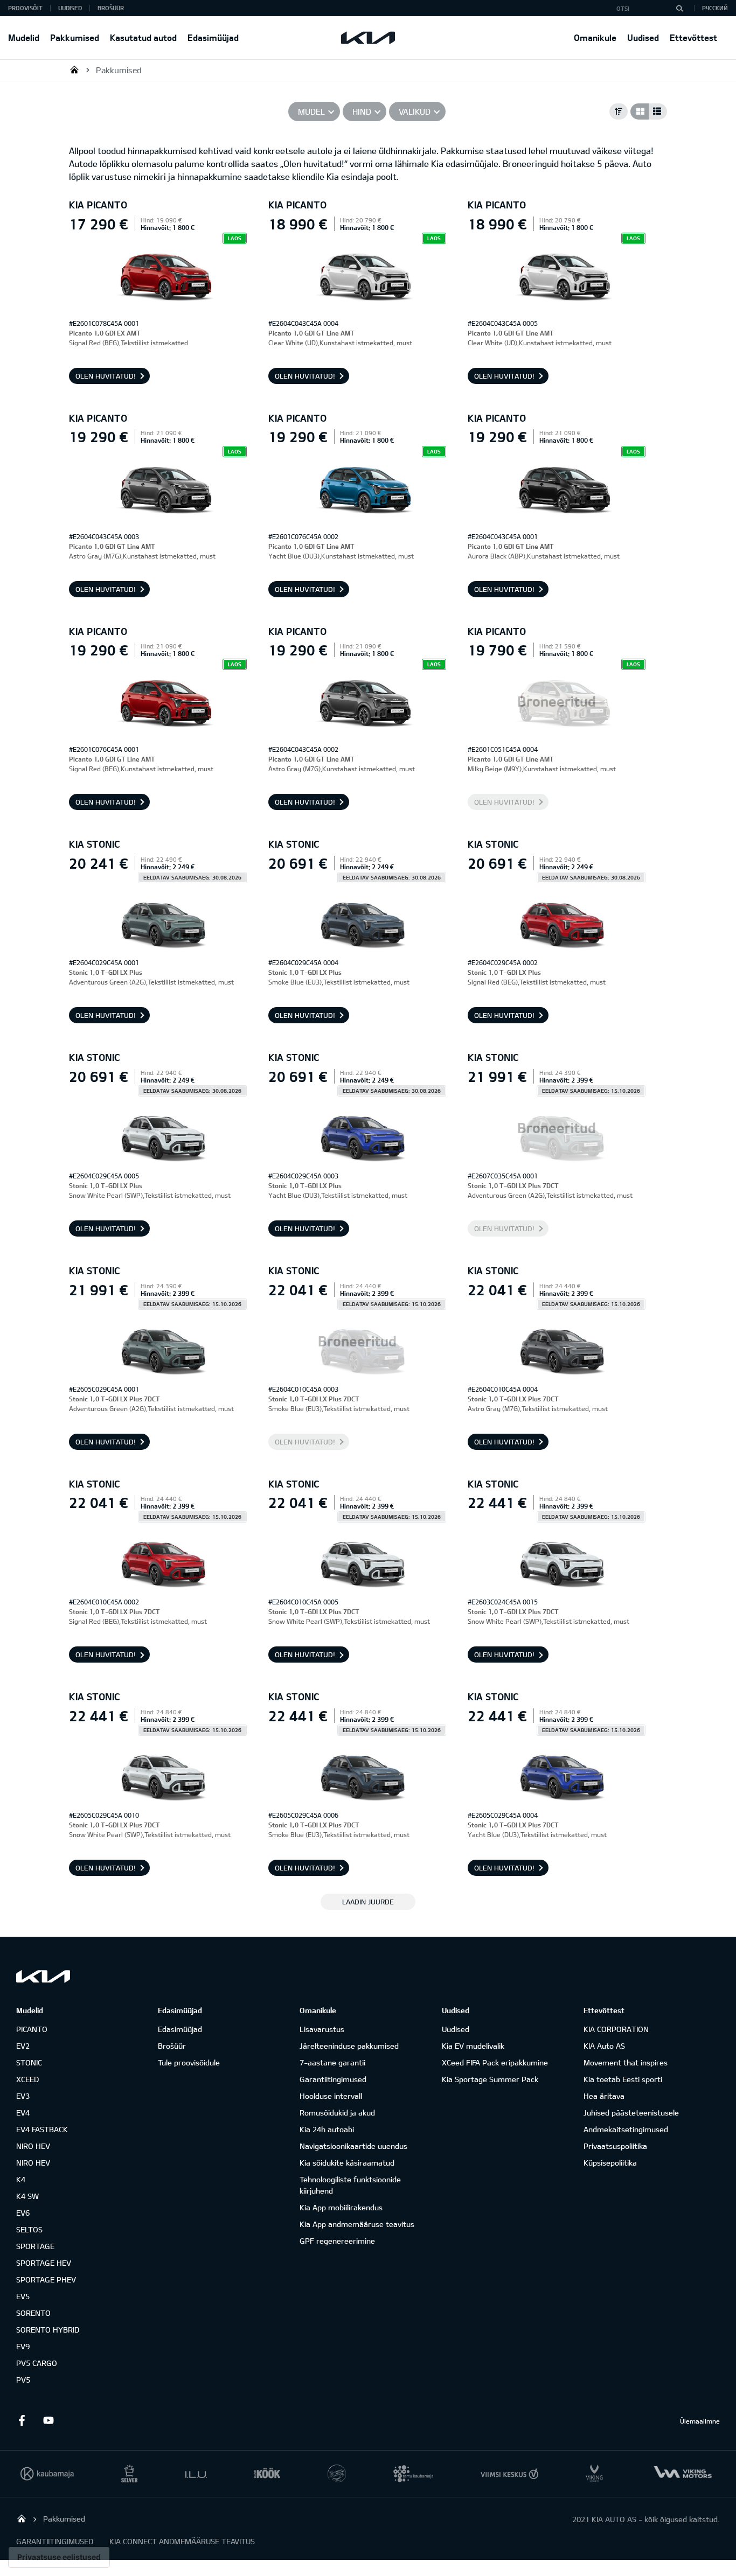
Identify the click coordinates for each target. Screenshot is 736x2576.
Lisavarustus (322, 2029)
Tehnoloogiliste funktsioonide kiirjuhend (350, 2185)
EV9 (23, 2346)
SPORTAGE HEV (44, 2263)
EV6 (23, 2213)
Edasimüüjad (213, 37)
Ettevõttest (693, 37)
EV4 (23, 2113)
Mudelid (24, 37)
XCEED (27, 2079)
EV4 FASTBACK (42, 2129)
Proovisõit (25, 8)
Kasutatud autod (143, 37)
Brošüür (111, 8)
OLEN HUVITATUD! (106, 376)
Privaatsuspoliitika (615, 2146)
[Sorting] (619, 111)
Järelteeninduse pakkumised (349, 2046)
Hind (362, 111)
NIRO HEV (33, 2146)
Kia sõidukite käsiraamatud (347, 2163)
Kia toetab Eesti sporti (623, 2079)
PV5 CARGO (37, 2363)
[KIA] (368, 38)
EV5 (23, 2296)
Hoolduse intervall (331, 2096)
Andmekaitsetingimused (626, 2129)
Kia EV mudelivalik (473, 2046)
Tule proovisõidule (189, 2062)
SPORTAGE (35, 2246)
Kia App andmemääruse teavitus (357, 2224)
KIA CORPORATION (616, 2029)
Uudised (643, 37)
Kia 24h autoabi (327, 2129)
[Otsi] (679, 8)
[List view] (658, 111)
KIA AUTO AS (74, 69)
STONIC (29, 2062)
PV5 (23, 2380)
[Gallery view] (640, 111)
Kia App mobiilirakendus (341, 2207)
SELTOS (29, 2229)
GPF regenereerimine (337, 2241)
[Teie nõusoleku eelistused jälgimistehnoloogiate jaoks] (59, 2557)
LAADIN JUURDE (368, 1902)
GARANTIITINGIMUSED (55, 2541)
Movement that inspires (626, 2062)
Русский (715, 8)
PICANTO (32, 2029)
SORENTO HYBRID (48, 2330)
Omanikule (595, 37)
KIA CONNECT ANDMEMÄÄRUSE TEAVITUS (182, 2541)
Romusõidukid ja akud (337, 2113)
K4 (21, 2179)
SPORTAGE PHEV (46, 2280)
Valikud (415, 111)
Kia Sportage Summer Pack (490, 2079)
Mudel (311, 111)
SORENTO (33, 2313)
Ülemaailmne (700, 2421)
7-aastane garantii (332, 2062)
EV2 (23, 2046)
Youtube (48, 2420)
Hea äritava (604, 2096)
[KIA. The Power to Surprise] (43, 1976)
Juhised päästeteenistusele (631, 2113)
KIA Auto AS (604, 2046)
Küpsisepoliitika (610, 2163)
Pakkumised (75, 37)
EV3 (23, 2096)
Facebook (22, 2420)
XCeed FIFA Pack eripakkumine (495, 2062)
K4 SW (27, 2196)
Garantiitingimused (333, 2079)
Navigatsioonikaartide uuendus (353, 2146)
